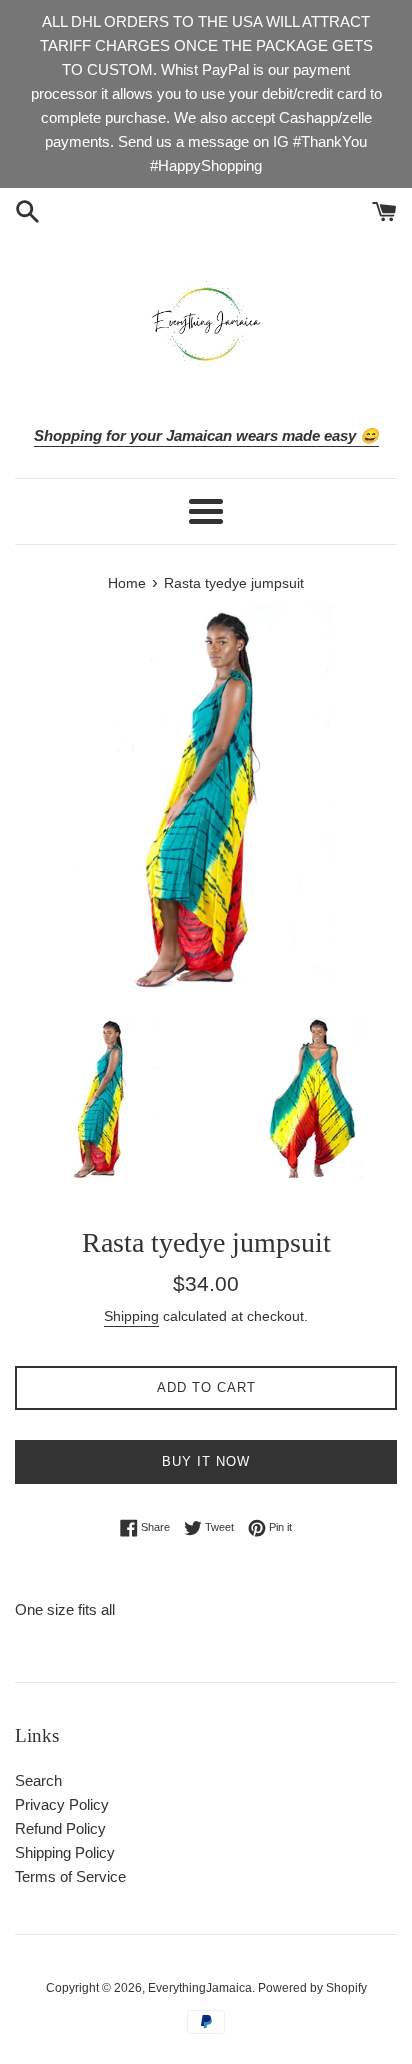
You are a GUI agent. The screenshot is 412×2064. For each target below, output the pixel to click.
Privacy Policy (62, 1804)
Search (38, 1780)
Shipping (131, 1316)
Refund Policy (60, 1828)
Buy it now (206, 1461)
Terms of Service (70, 1876)
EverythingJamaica (200, 1988)
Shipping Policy (65, 1852)
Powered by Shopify (312, 1988)
